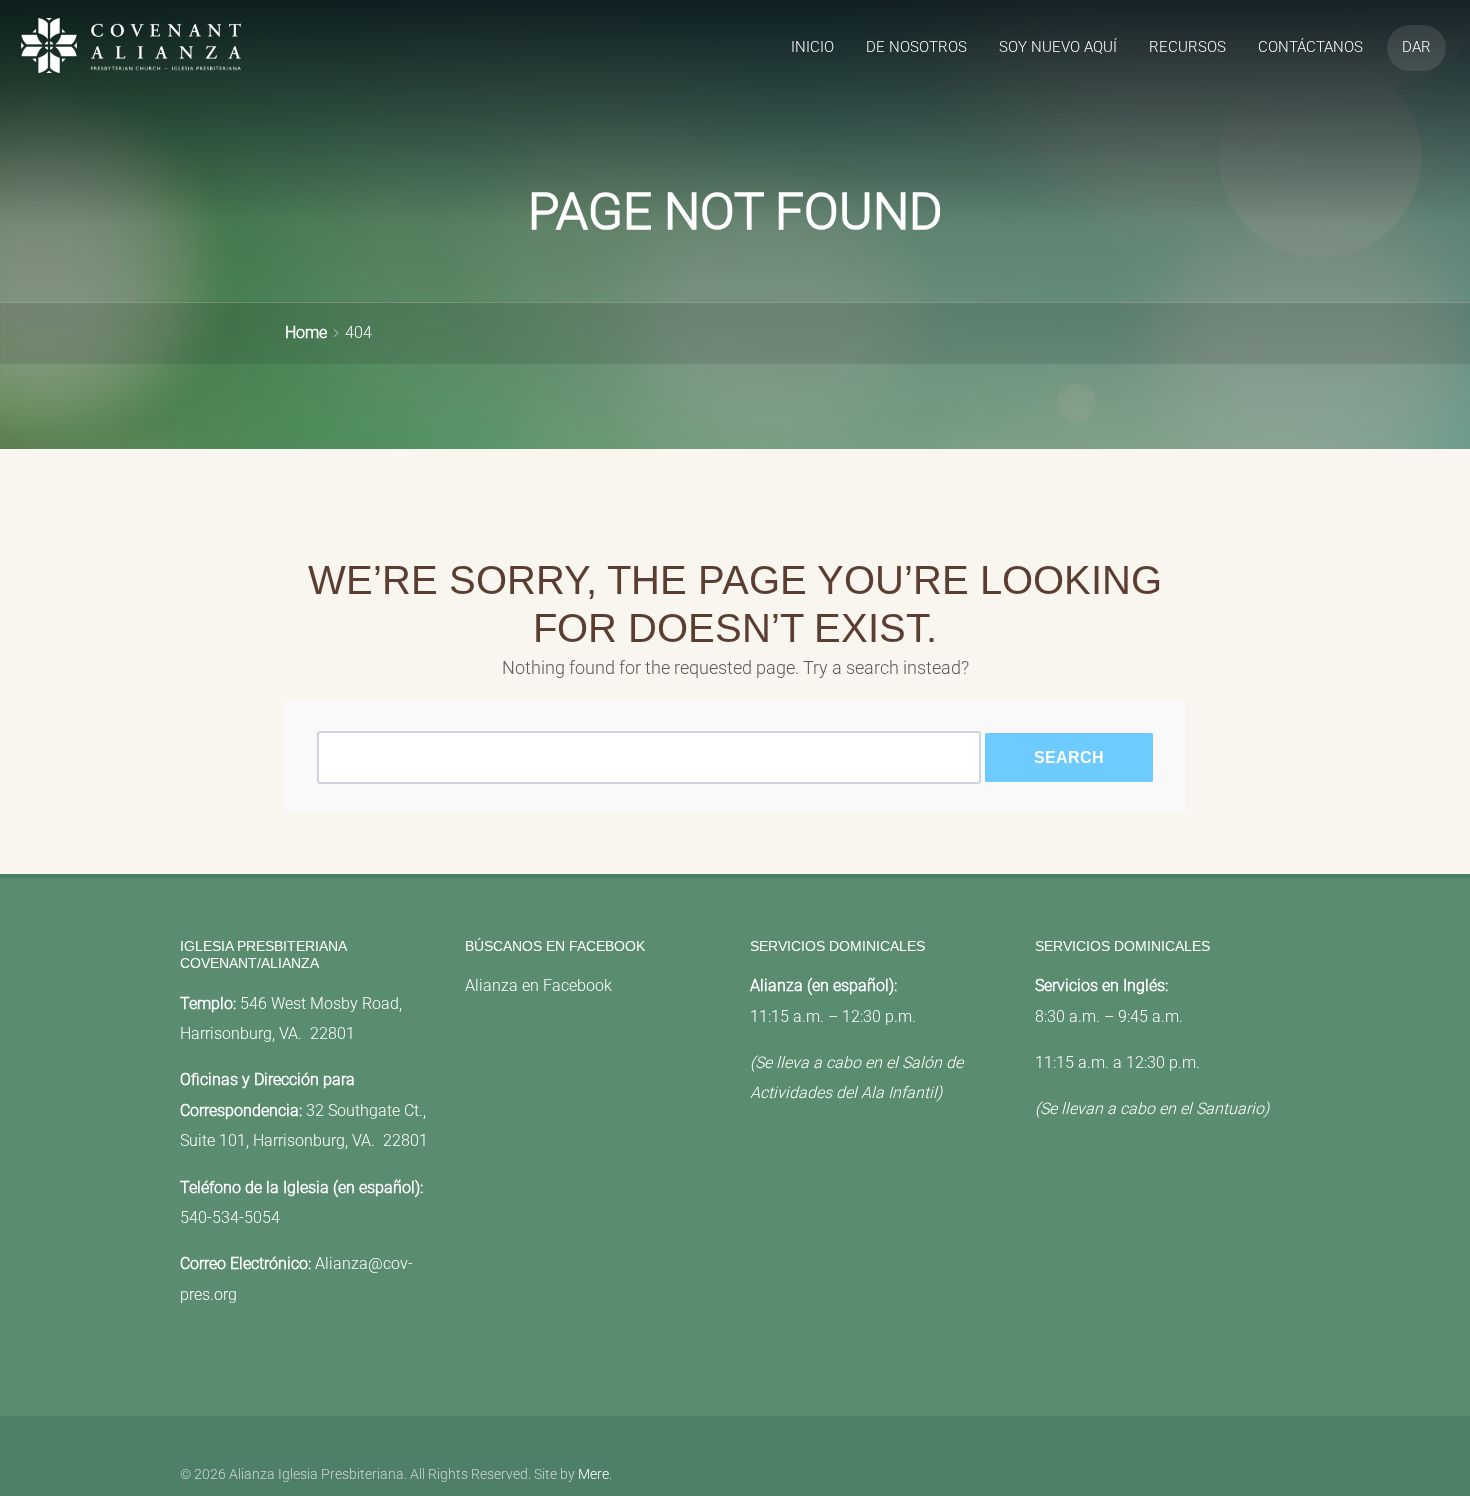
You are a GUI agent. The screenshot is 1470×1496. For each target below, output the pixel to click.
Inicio (812, 47)
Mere (593, 1474)
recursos (1187, 47)
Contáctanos (1310, 47)
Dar (1416, 47)
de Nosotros (916, 47)
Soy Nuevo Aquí (1058, 47)
